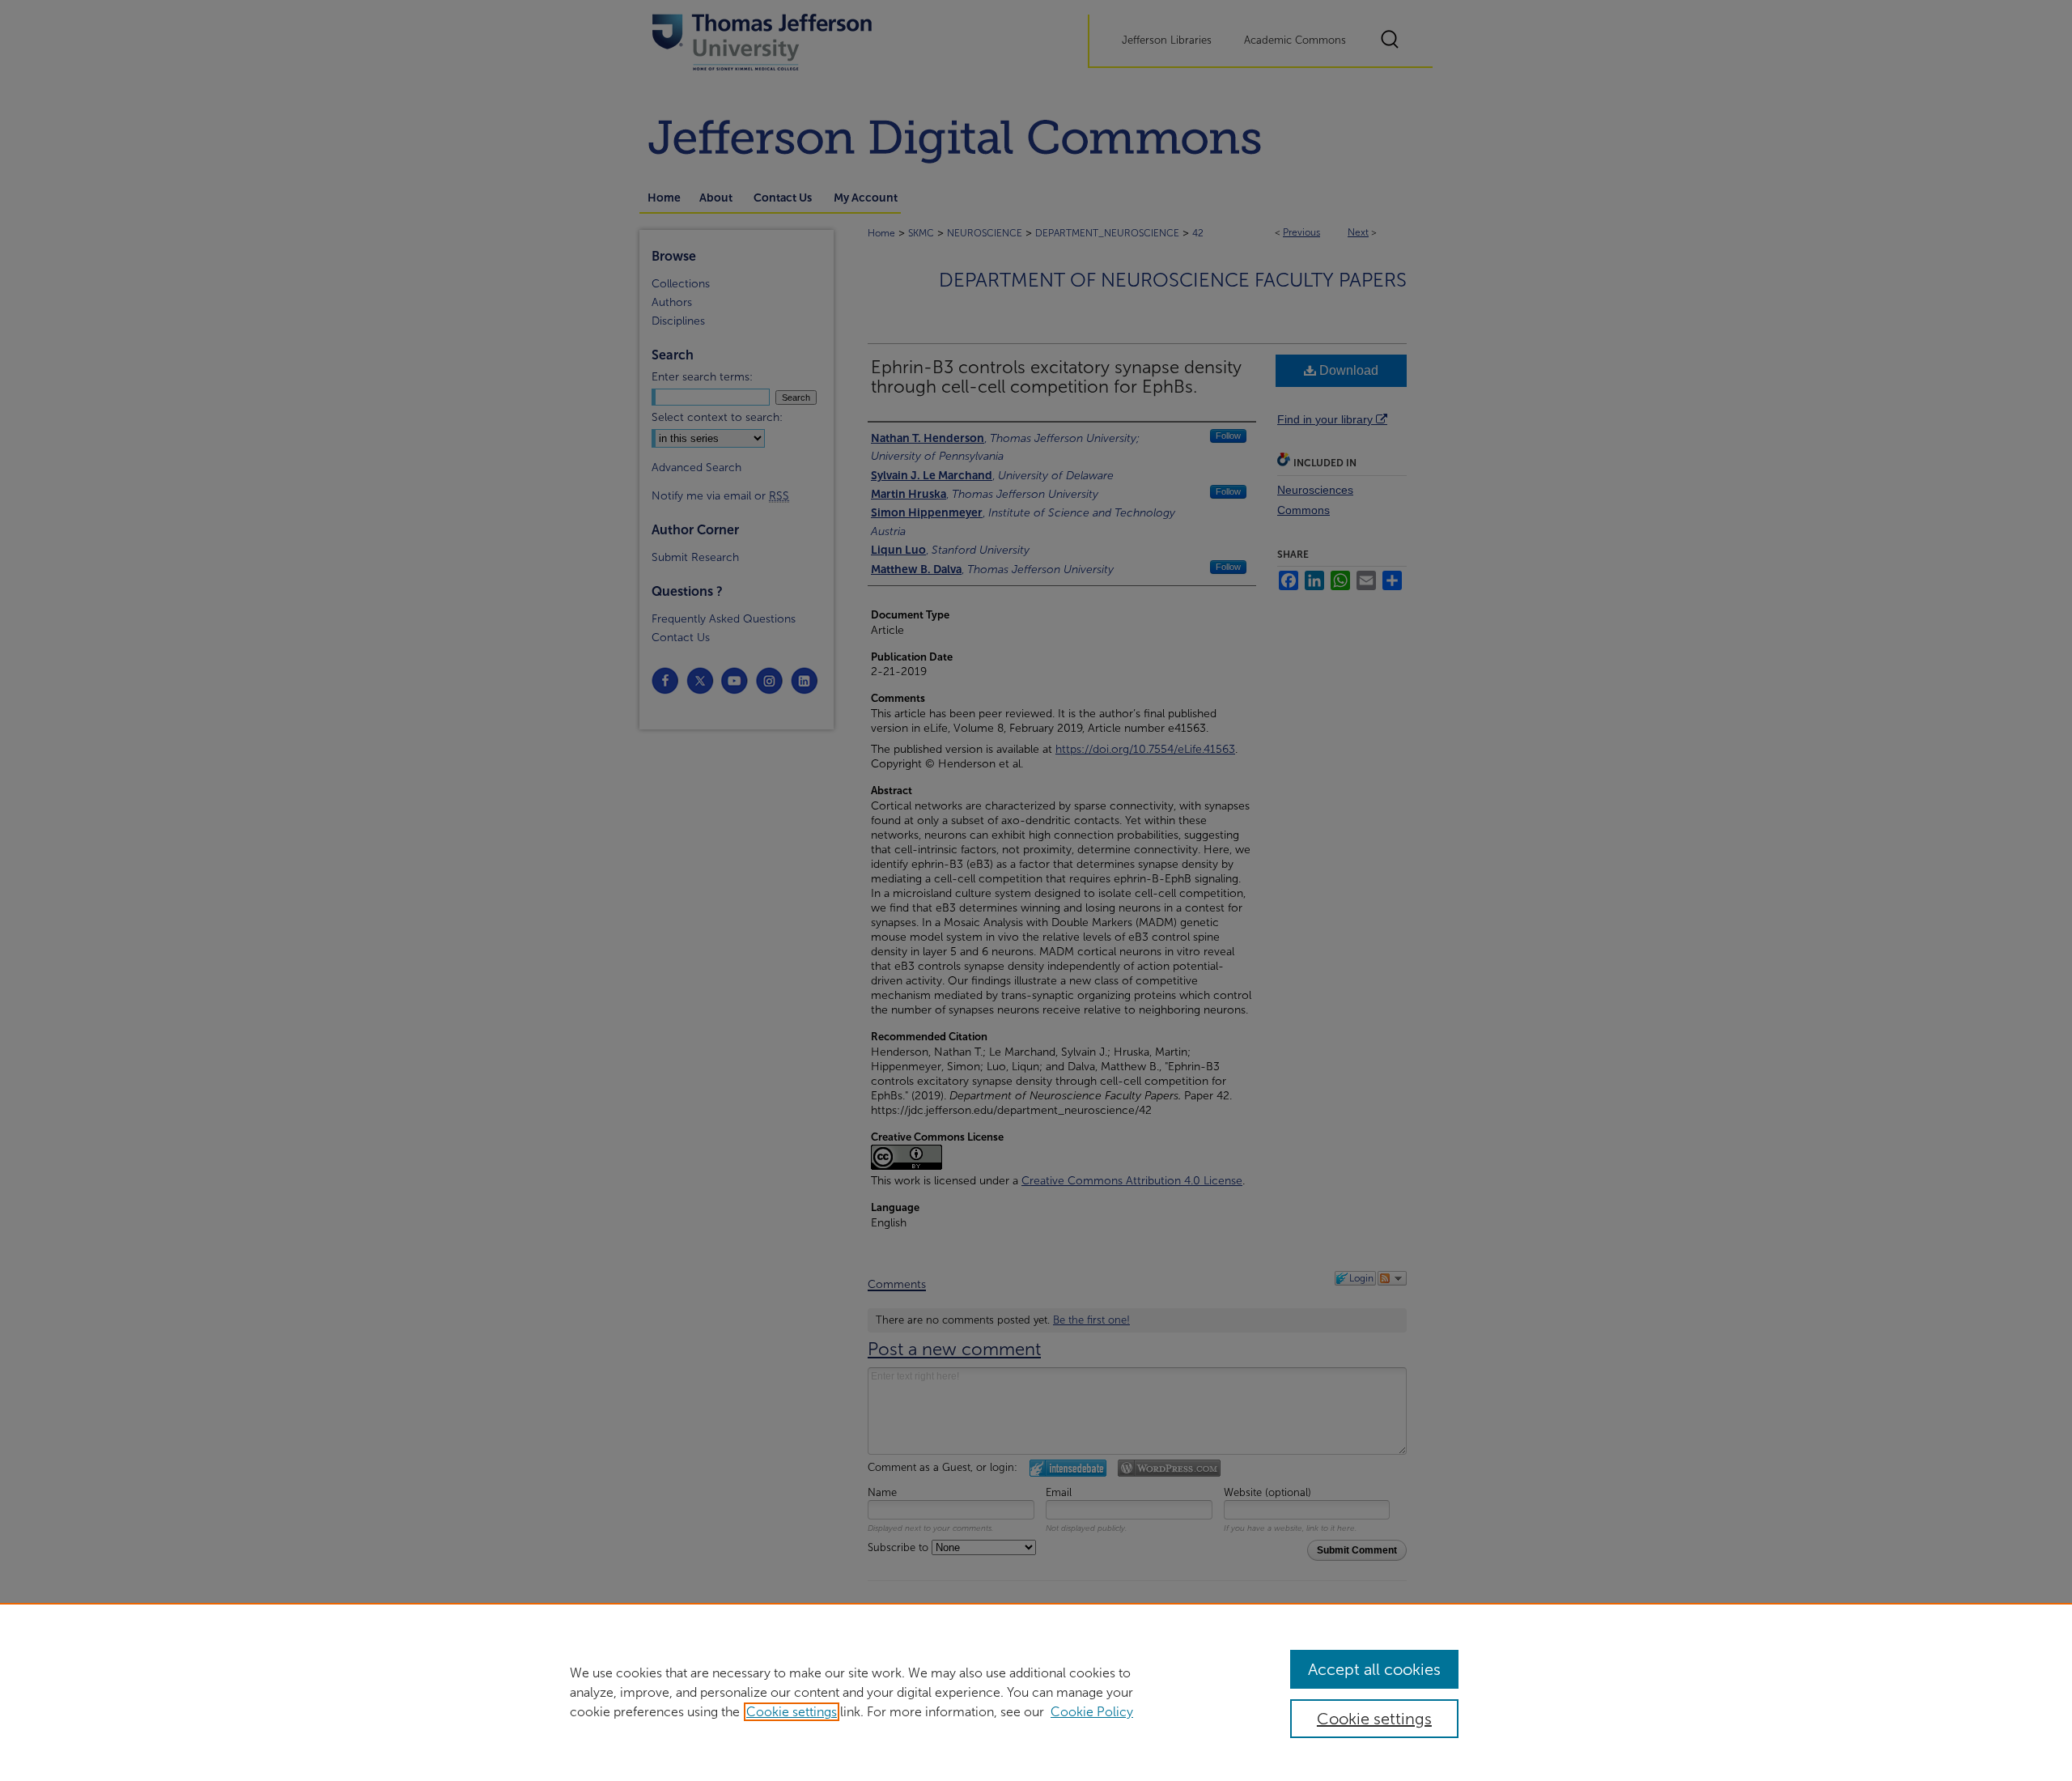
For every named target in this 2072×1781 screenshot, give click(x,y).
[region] (1036, 1692)
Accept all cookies (1374, 1669)
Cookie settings (792, 1712)
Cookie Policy (1092, 1712)
